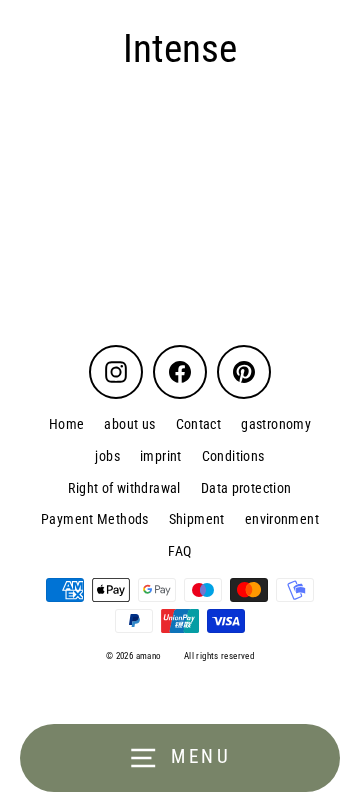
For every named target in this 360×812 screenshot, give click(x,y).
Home (67, 424)
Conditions (233, 456)
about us (129, 424)
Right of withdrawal (124, 488)
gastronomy (276, 424)
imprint (161, 456)
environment (282, 519)
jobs (107, 456)
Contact (199, 424)
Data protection (246, 488)
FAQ (179, 551)
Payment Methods (95, 519)
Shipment (197, 519)
